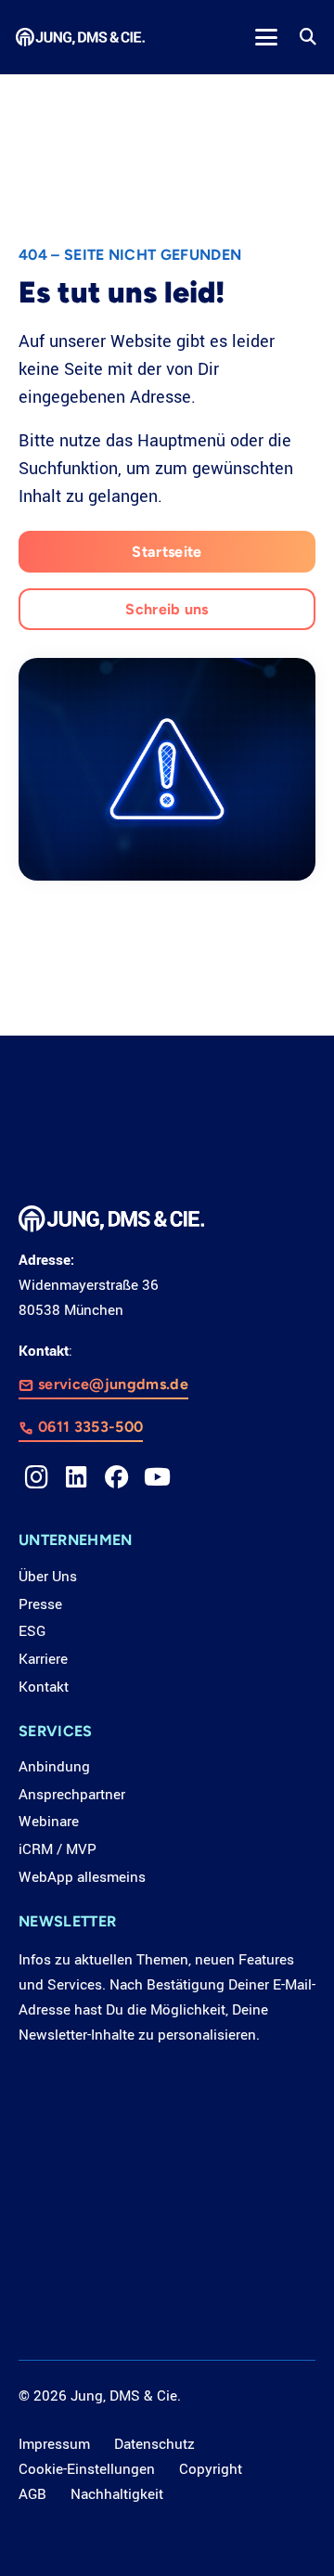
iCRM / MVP (58, 1849)
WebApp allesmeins (82, 1877)
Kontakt (44, 1687)
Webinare (49, 1822)
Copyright (211, 2469)
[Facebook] (117, 1477)
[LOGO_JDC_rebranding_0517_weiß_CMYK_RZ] (80, 37)
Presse (40, 1604)
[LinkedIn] (76, 1477)
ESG (32, 1631)
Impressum (54, 2444)
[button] (266, 37)
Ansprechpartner (72, 1795)
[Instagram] (36, 1477)
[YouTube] (157, 1477)
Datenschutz (154, 2444)
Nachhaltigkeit (117, 2494)
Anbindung (54, 1767)
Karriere (43, 1659)
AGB (32, 2494)
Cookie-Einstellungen (87, 2469)
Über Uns (48, 1577)
